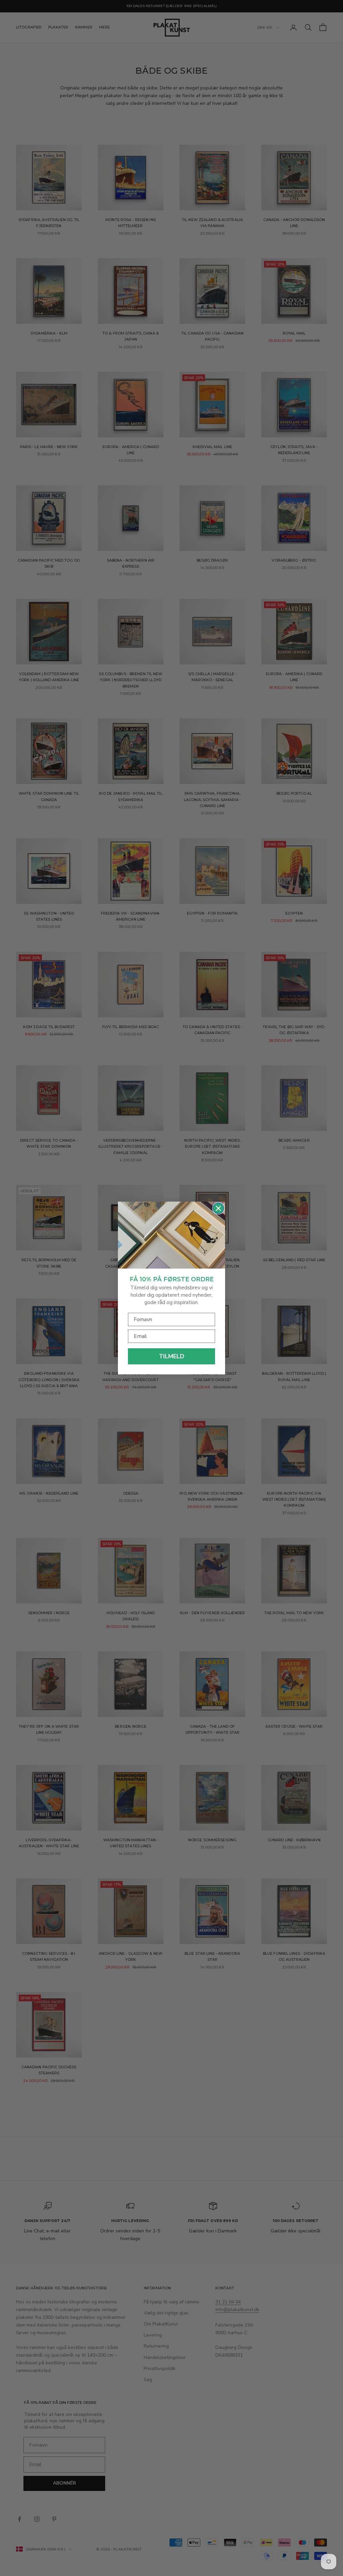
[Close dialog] (218, 1208)
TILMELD (171, 1356)
